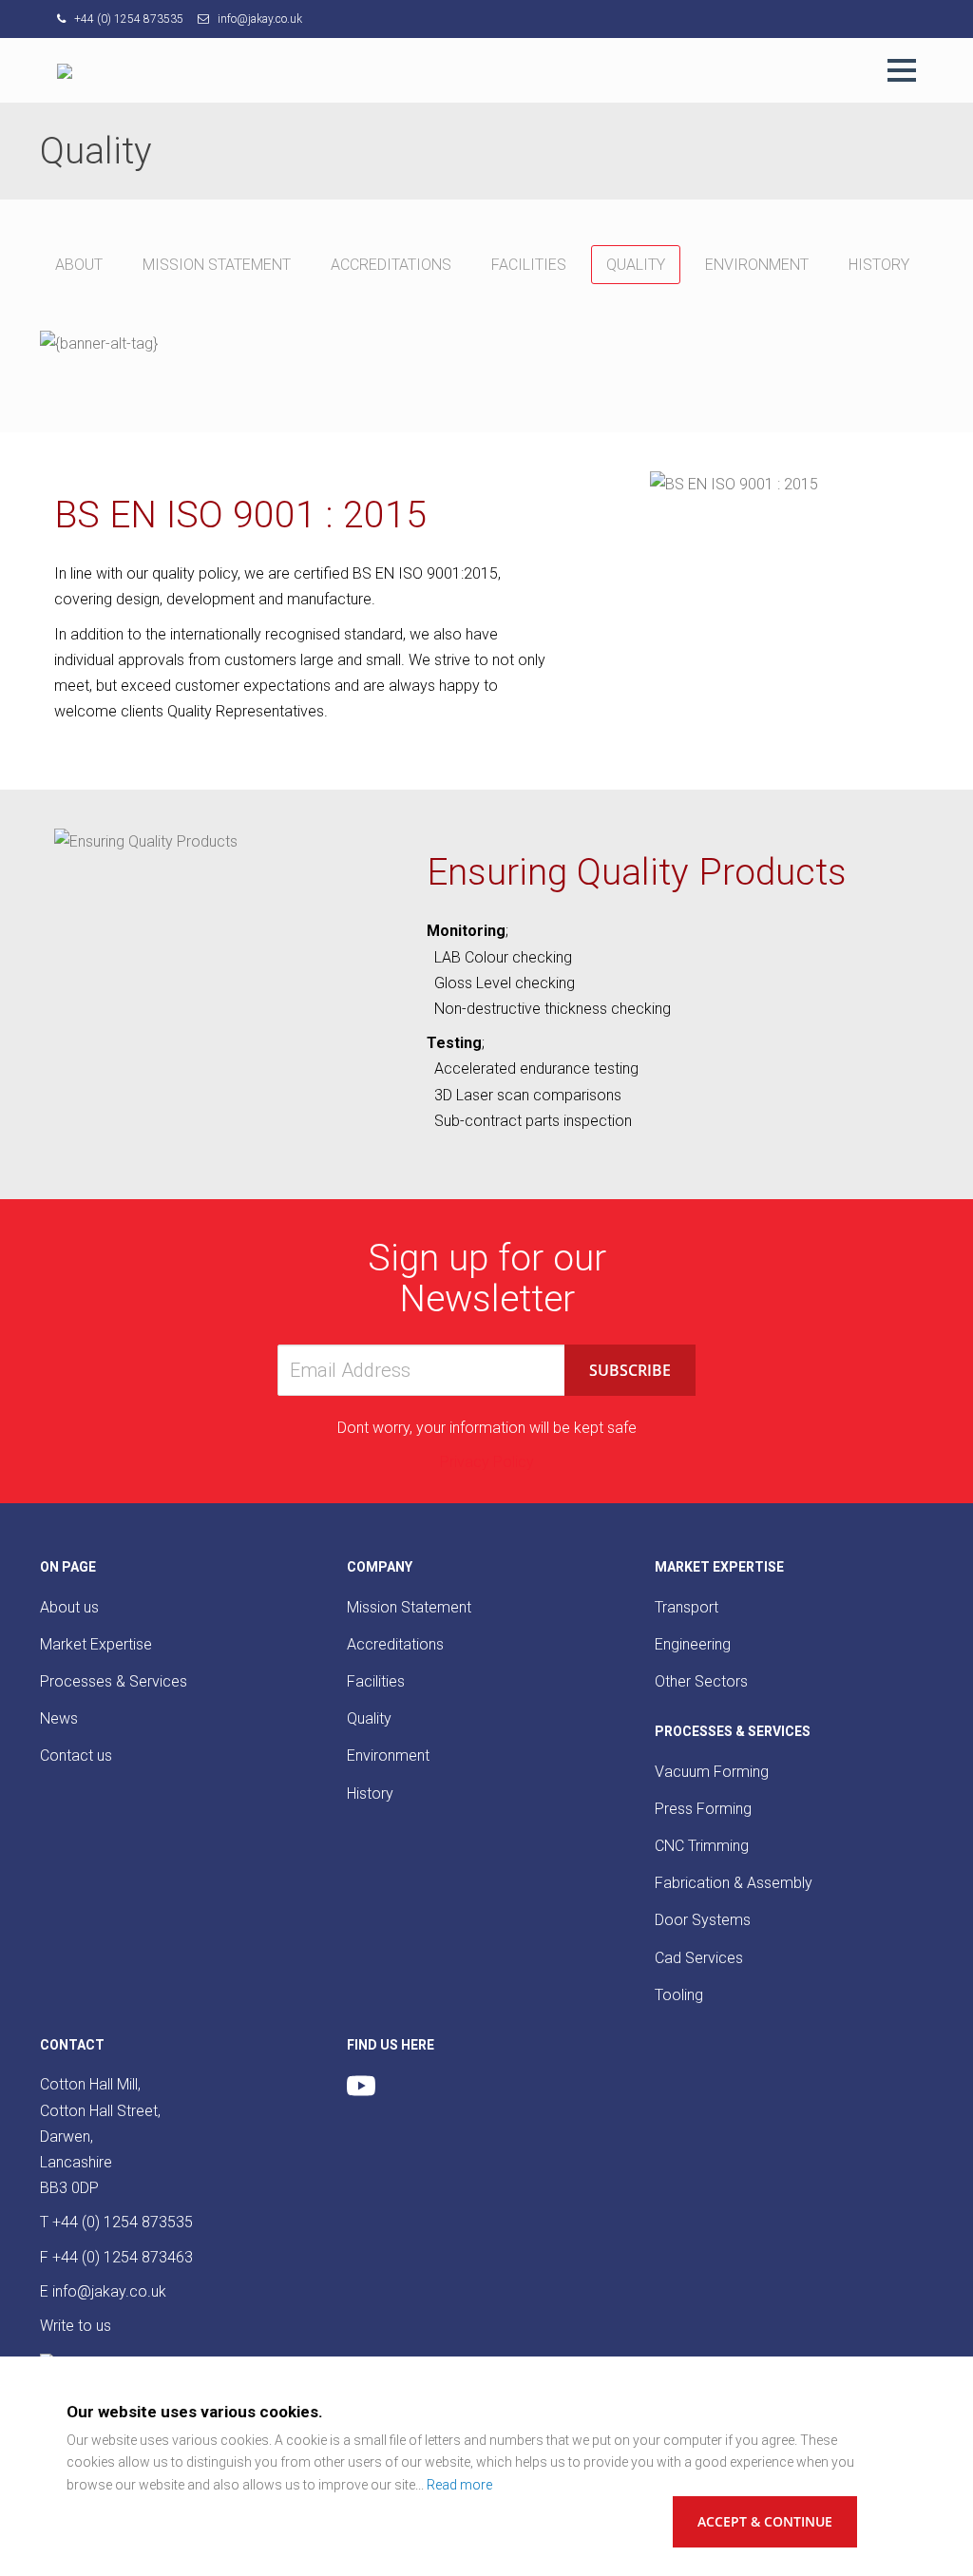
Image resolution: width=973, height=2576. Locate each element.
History (879, 265)
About (79, 265)
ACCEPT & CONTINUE (765, 2521)
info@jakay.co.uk (258, 19)
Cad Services (699, 1958)
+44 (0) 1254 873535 (127, 19)
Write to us (76, 2326)
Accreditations (391, 265)
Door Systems (703, 1920)
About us (69, 1607)
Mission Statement (217, 265)
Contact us (76, 1755)
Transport (687, 1607)
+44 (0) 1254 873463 (123, 2257)
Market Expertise (96, 1644)
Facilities (529, 265)
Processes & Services (114, 1681)
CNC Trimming (702, 1846)
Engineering (693, 1644)
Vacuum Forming (712, 1772)
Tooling (679, 1995)
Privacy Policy (487, 1462)
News (59, 1718)
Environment (757, 265)
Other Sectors (701, 1681)
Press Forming (703, 1809)
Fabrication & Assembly (734, 1883)
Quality (636, 265)
